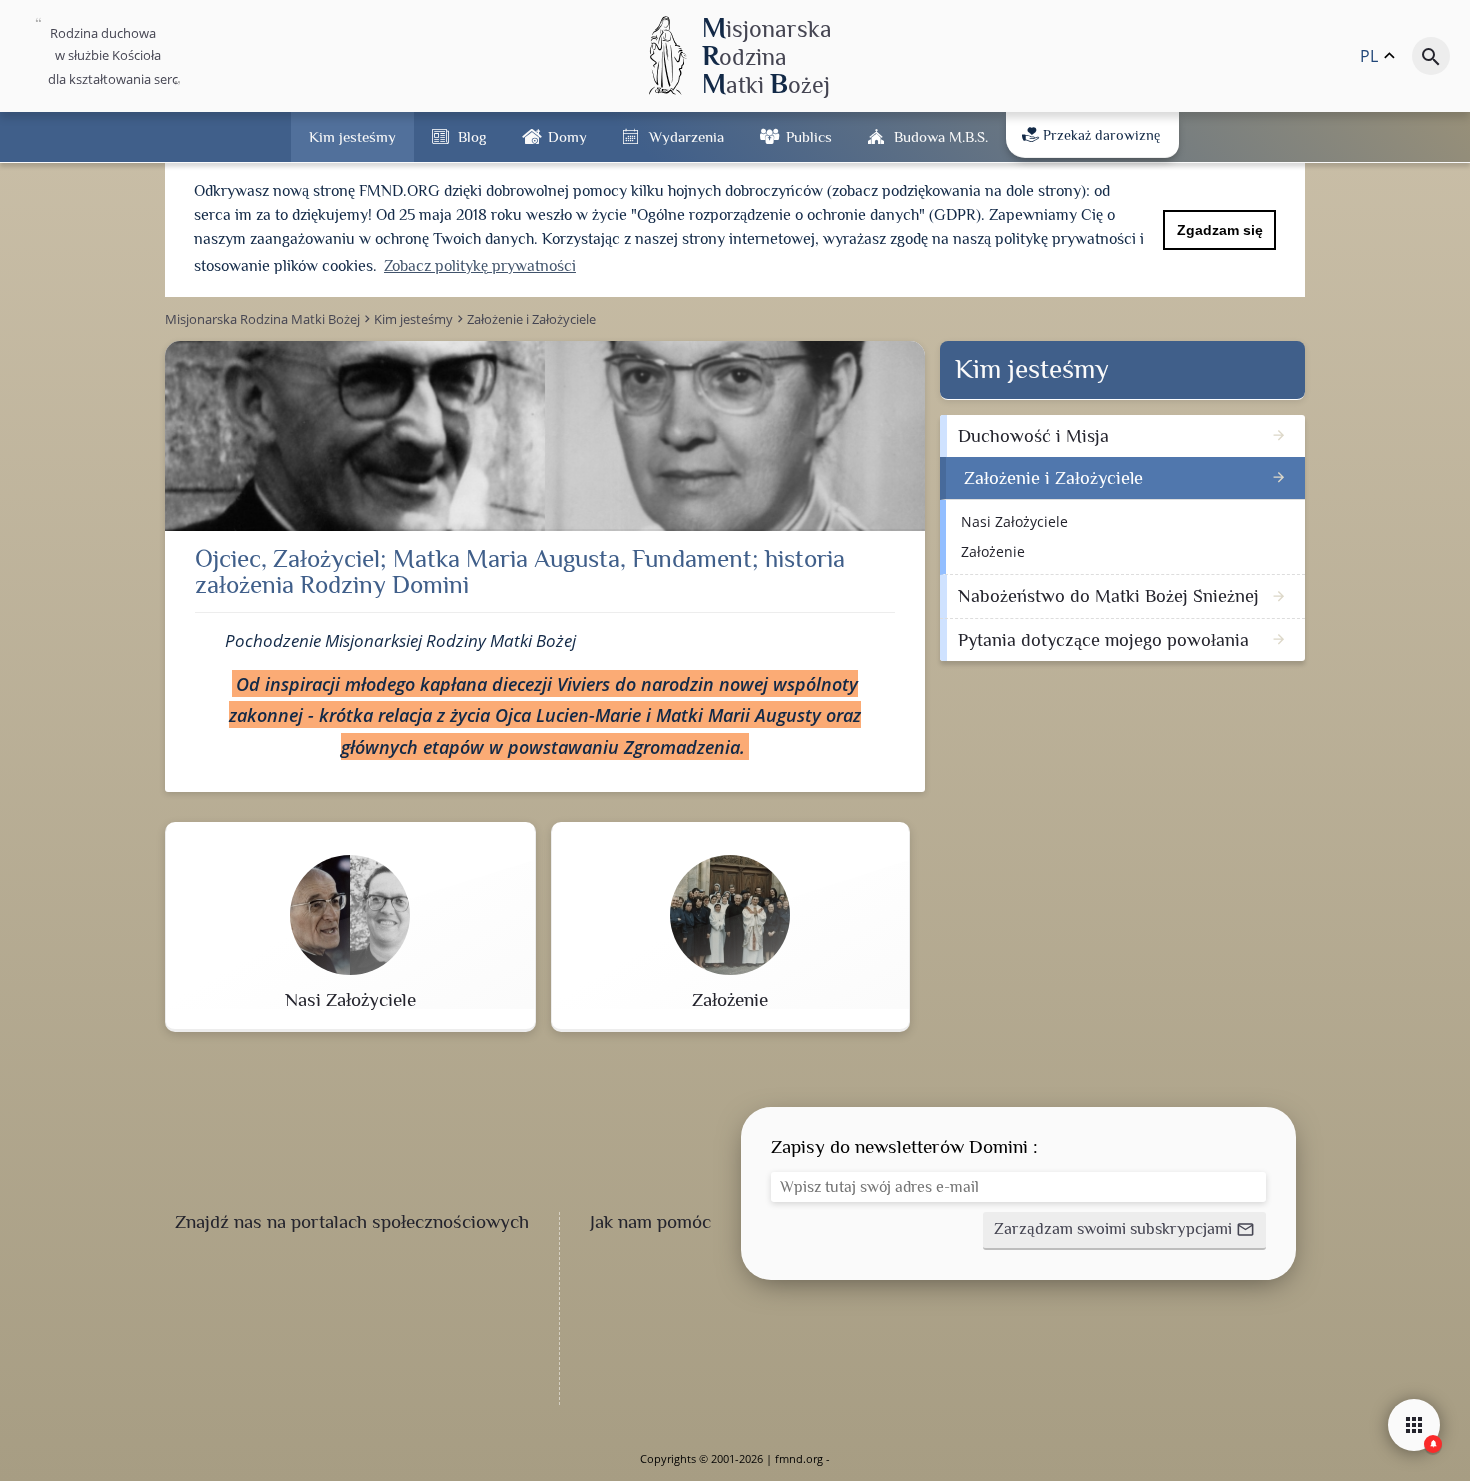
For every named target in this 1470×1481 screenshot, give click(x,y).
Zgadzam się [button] (1220, 230)
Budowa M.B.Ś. (941, 136)
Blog (472, 136)
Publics (809, 136)
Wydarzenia (686, 136)
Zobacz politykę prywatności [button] (480, 266)
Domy (567, 136)
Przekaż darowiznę (1101, 135)
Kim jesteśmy (352, 136)
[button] (1124, 1231)
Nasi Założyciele (1014, 521)
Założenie (993, 551)
